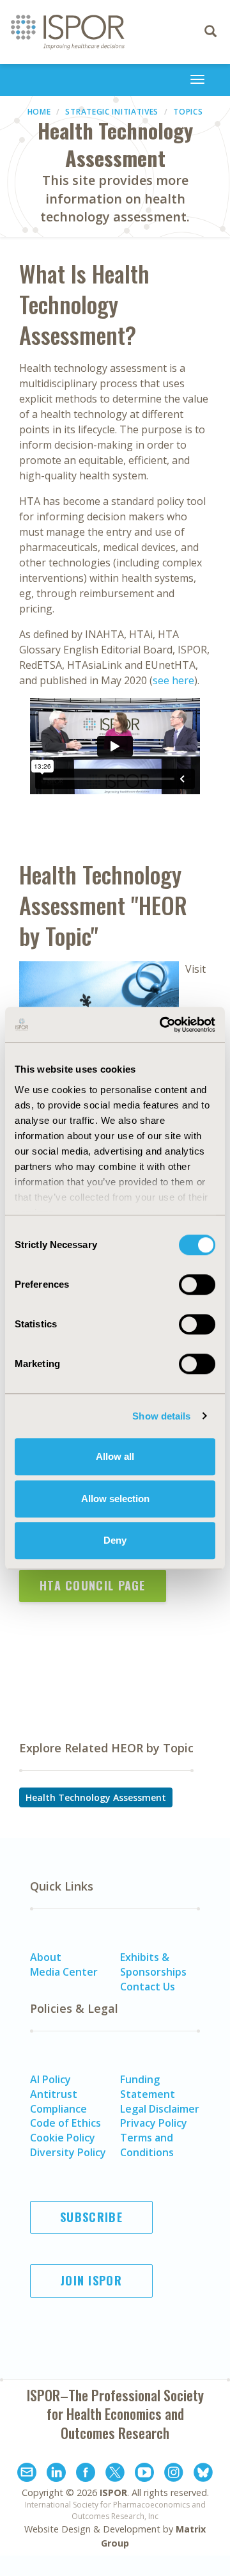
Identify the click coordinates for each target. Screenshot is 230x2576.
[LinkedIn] (56, 2474)
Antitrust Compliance (58, 2101)
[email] (27, 2474)
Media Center (64, 1972)
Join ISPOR (91, 2280)
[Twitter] (115, 2474)
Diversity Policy (68, 2152)
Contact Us (148, 1987)
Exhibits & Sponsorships (153, 1964)
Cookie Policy (63, 2138)
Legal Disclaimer (160, 2109)
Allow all (115, 1456)
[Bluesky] (203, 2474)
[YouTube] (144, 2474)
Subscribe (91, 2217)
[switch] (197, 1284)
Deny (115, 1540)
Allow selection (115, 1499)
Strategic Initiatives (112, 112)
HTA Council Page (93, 1585)
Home (39, 112)
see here (173, 680)
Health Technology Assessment (96, 1797)
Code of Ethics (65, 2123)
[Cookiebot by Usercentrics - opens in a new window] (162, 1025)
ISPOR (113, 2492)
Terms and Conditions (147, 2145)
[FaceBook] (86, 2474)
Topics (188, 112)
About (46, 1957)
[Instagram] (174, 2474)
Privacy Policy (154, 2123)
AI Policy (50, 2079)
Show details (161, 1416)
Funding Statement (148, 2087)
